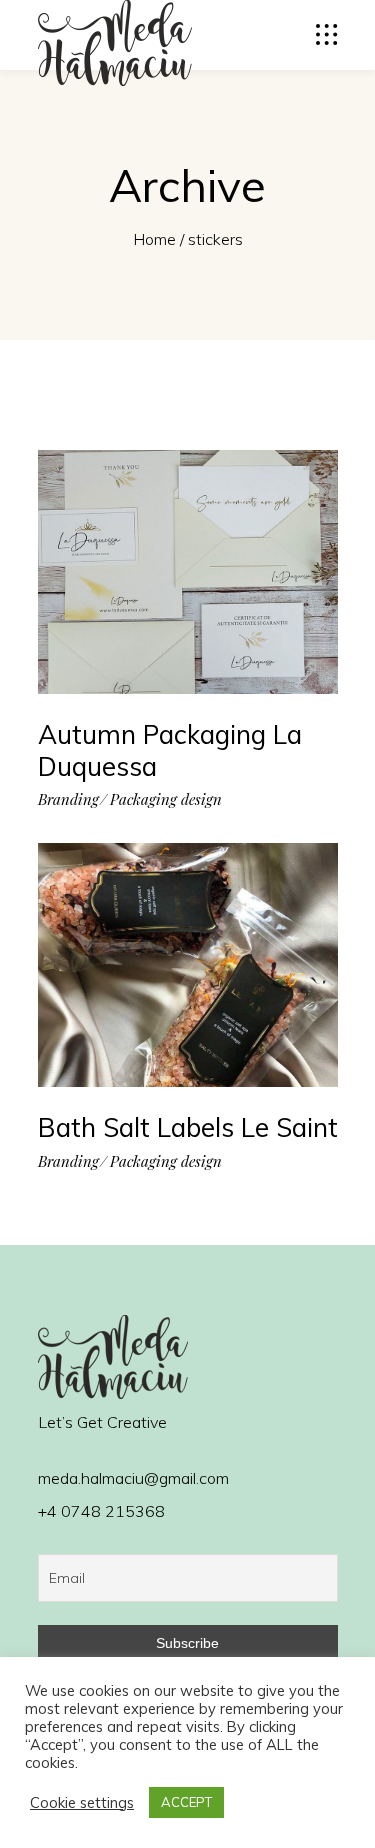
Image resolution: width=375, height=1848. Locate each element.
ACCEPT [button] (186, 1802)
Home (154, 239)
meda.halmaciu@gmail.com (133, 1478)
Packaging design (166, 799)
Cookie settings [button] (82, 1803)
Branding (68, 799)
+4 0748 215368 (101, 1511)
